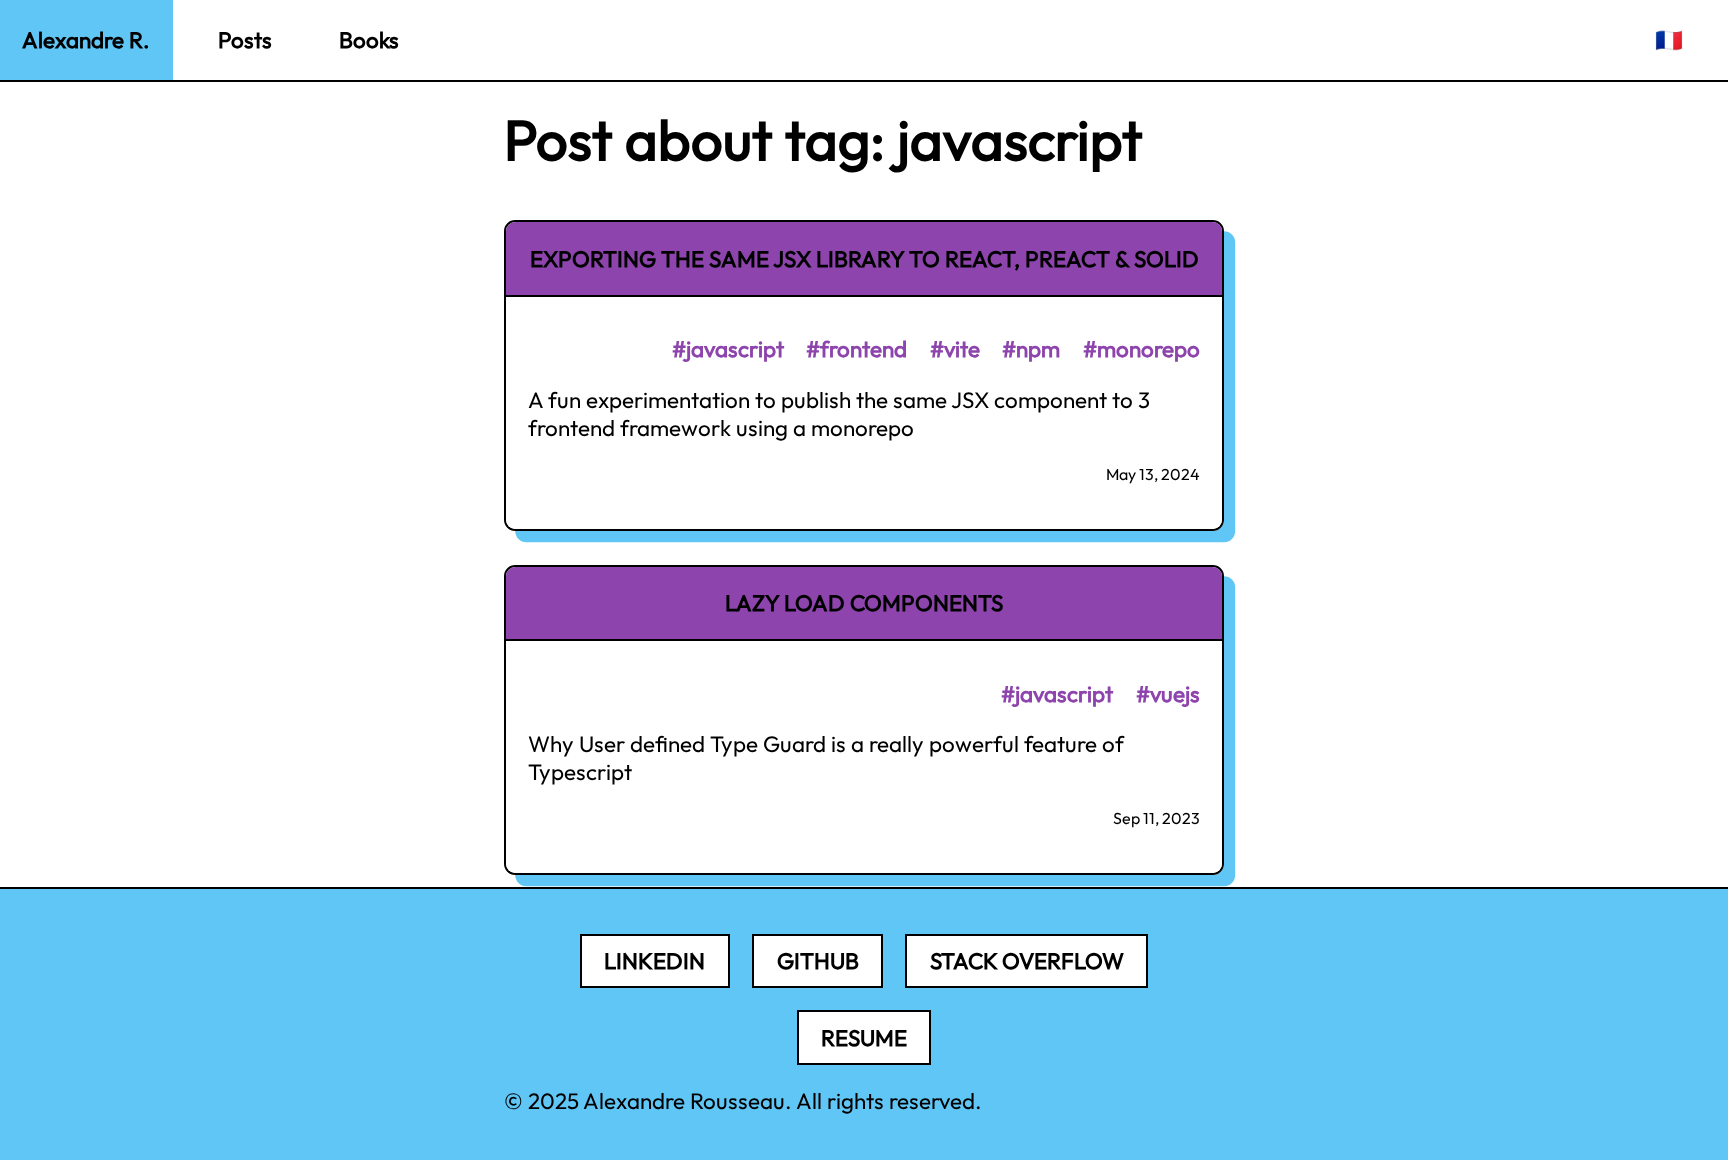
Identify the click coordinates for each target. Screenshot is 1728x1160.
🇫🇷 (1669, 40)
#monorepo (1141, 349)
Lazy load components (864, 603)
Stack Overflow (1027, 961)
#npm (1031, 349)
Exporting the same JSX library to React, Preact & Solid (864, 259)
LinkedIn (654, 961)
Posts (245, 40)
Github (818, 961)
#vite (955, 349)
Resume (864, 1038)
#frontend (856, 349)
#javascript (728, 349)
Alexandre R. (86, 40)
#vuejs (1168, 694)
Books (369, 40)
